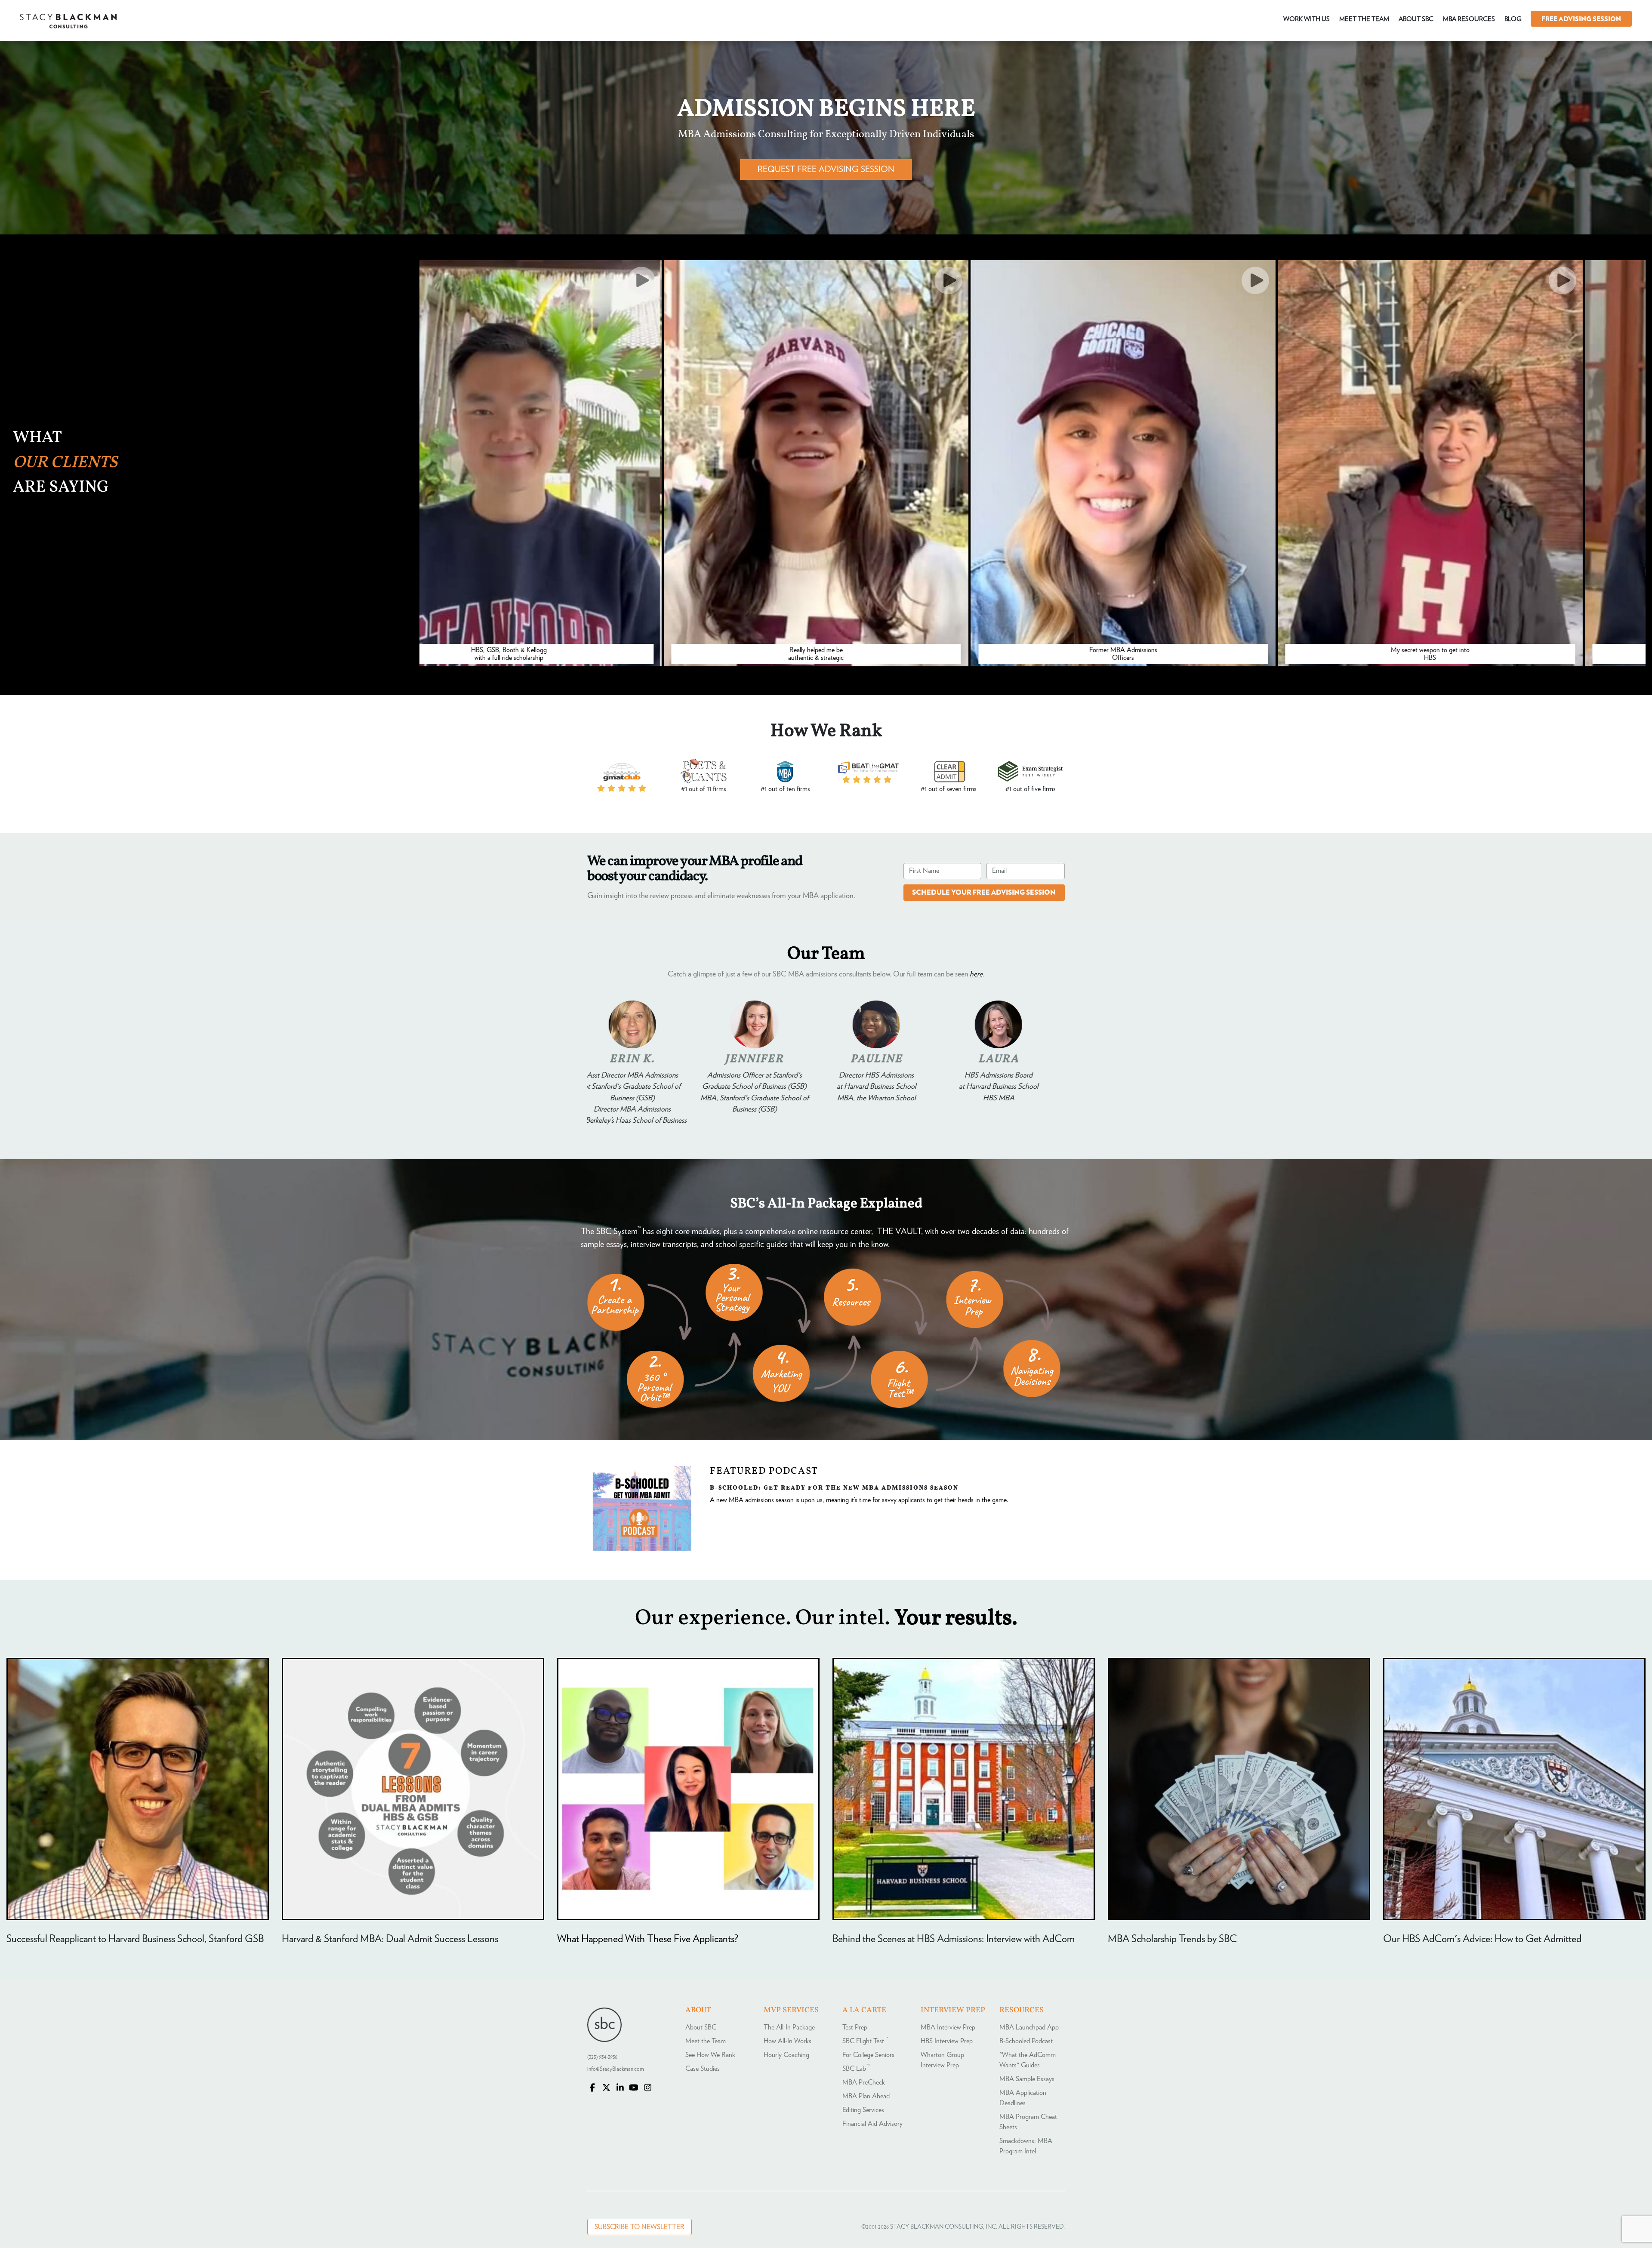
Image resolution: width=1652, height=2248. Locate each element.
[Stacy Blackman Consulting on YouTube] (634, 2088)
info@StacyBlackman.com (616, 2069)
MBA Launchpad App (1029, 2027)
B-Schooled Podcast (1026, 2041)
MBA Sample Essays (1027, 2079)
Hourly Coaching (786, 2055)
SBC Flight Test (865, 2041)
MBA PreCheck (864, 2082)
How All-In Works (787, 2041)
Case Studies (703, 2069)
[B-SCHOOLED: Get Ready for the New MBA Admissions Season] (642, 1549)
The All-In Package (789, 2027)
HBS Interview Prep (947, 2041)
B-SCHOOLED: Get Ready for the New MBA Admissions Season (834, 1487)
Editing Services (863, 2110)
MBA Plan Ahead (866, 2096)
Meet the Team (706, 2041)
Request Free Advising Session (826, 169)
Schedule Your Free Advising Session (984, 893)
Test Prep (855, 2027)
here (976, 974)
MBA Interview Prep (948, 2027)
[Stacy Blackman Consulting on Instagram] (647, 2088)
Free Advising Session (1581, 19)
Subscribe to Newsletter (640, 2227)
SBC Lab (856, 2069)
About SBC (701, 2027)
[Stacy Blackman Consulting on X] (606, 2088)
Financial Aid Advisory (872, 2124)
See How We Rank (710, 2055)
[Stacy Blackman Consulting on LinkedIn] (620, 2088)
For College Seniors (868, 2055)
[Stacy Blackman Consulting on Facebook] (592, 2088)
